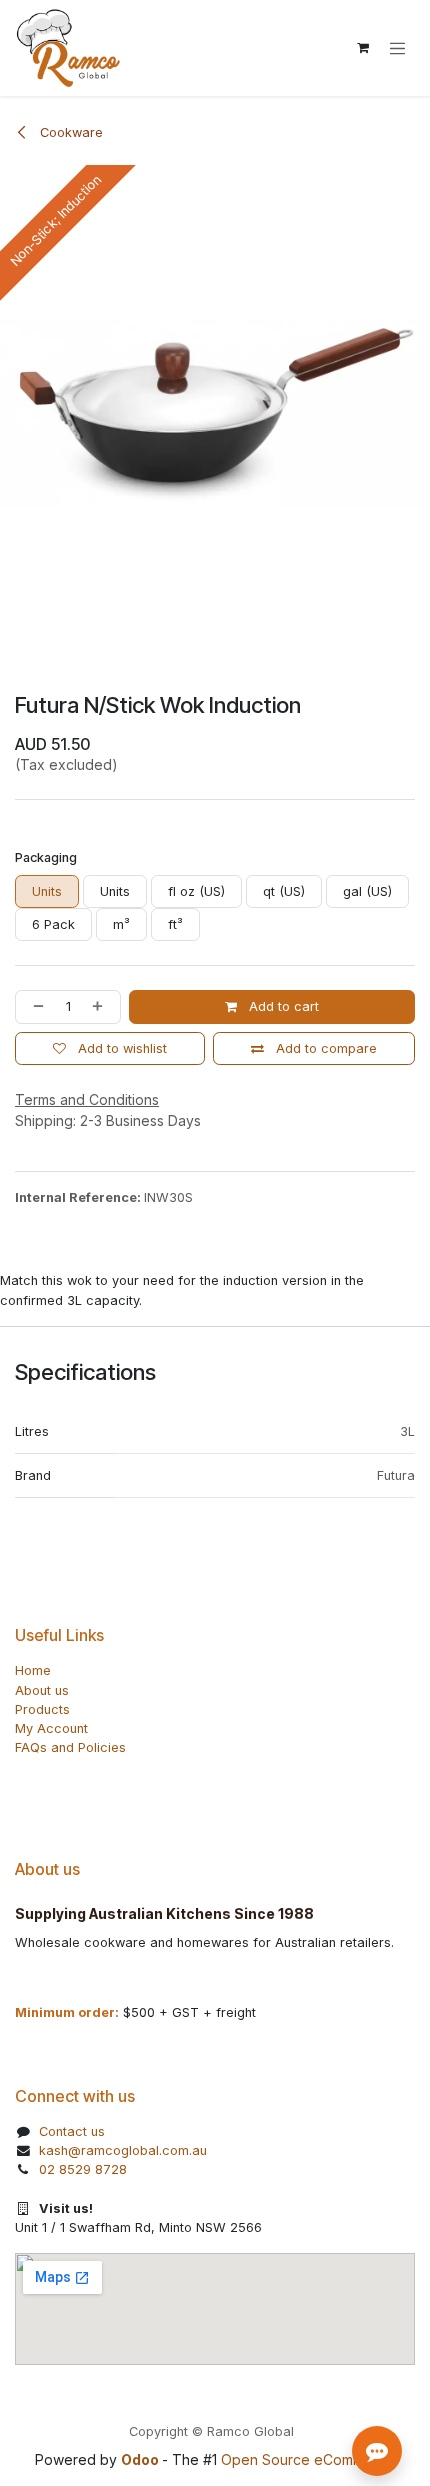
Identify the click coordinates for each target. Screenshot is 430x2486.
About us (42, 1690)
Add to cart (282, 1006)
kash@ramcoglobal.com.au (123, 2150)
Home (33, 1670)
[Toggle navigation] (397, 48)
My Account (51, 1728)
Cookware (69, 132)
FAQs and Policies (70, 1747)
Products (42, 1709)
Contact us (72, 2131)
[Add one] (101, 1006)
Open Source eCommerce (308, 2459)
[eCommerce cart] (363, 48)
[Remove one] (34, 1006)
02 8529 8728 (83, 2169)
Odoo (141, 2459)
